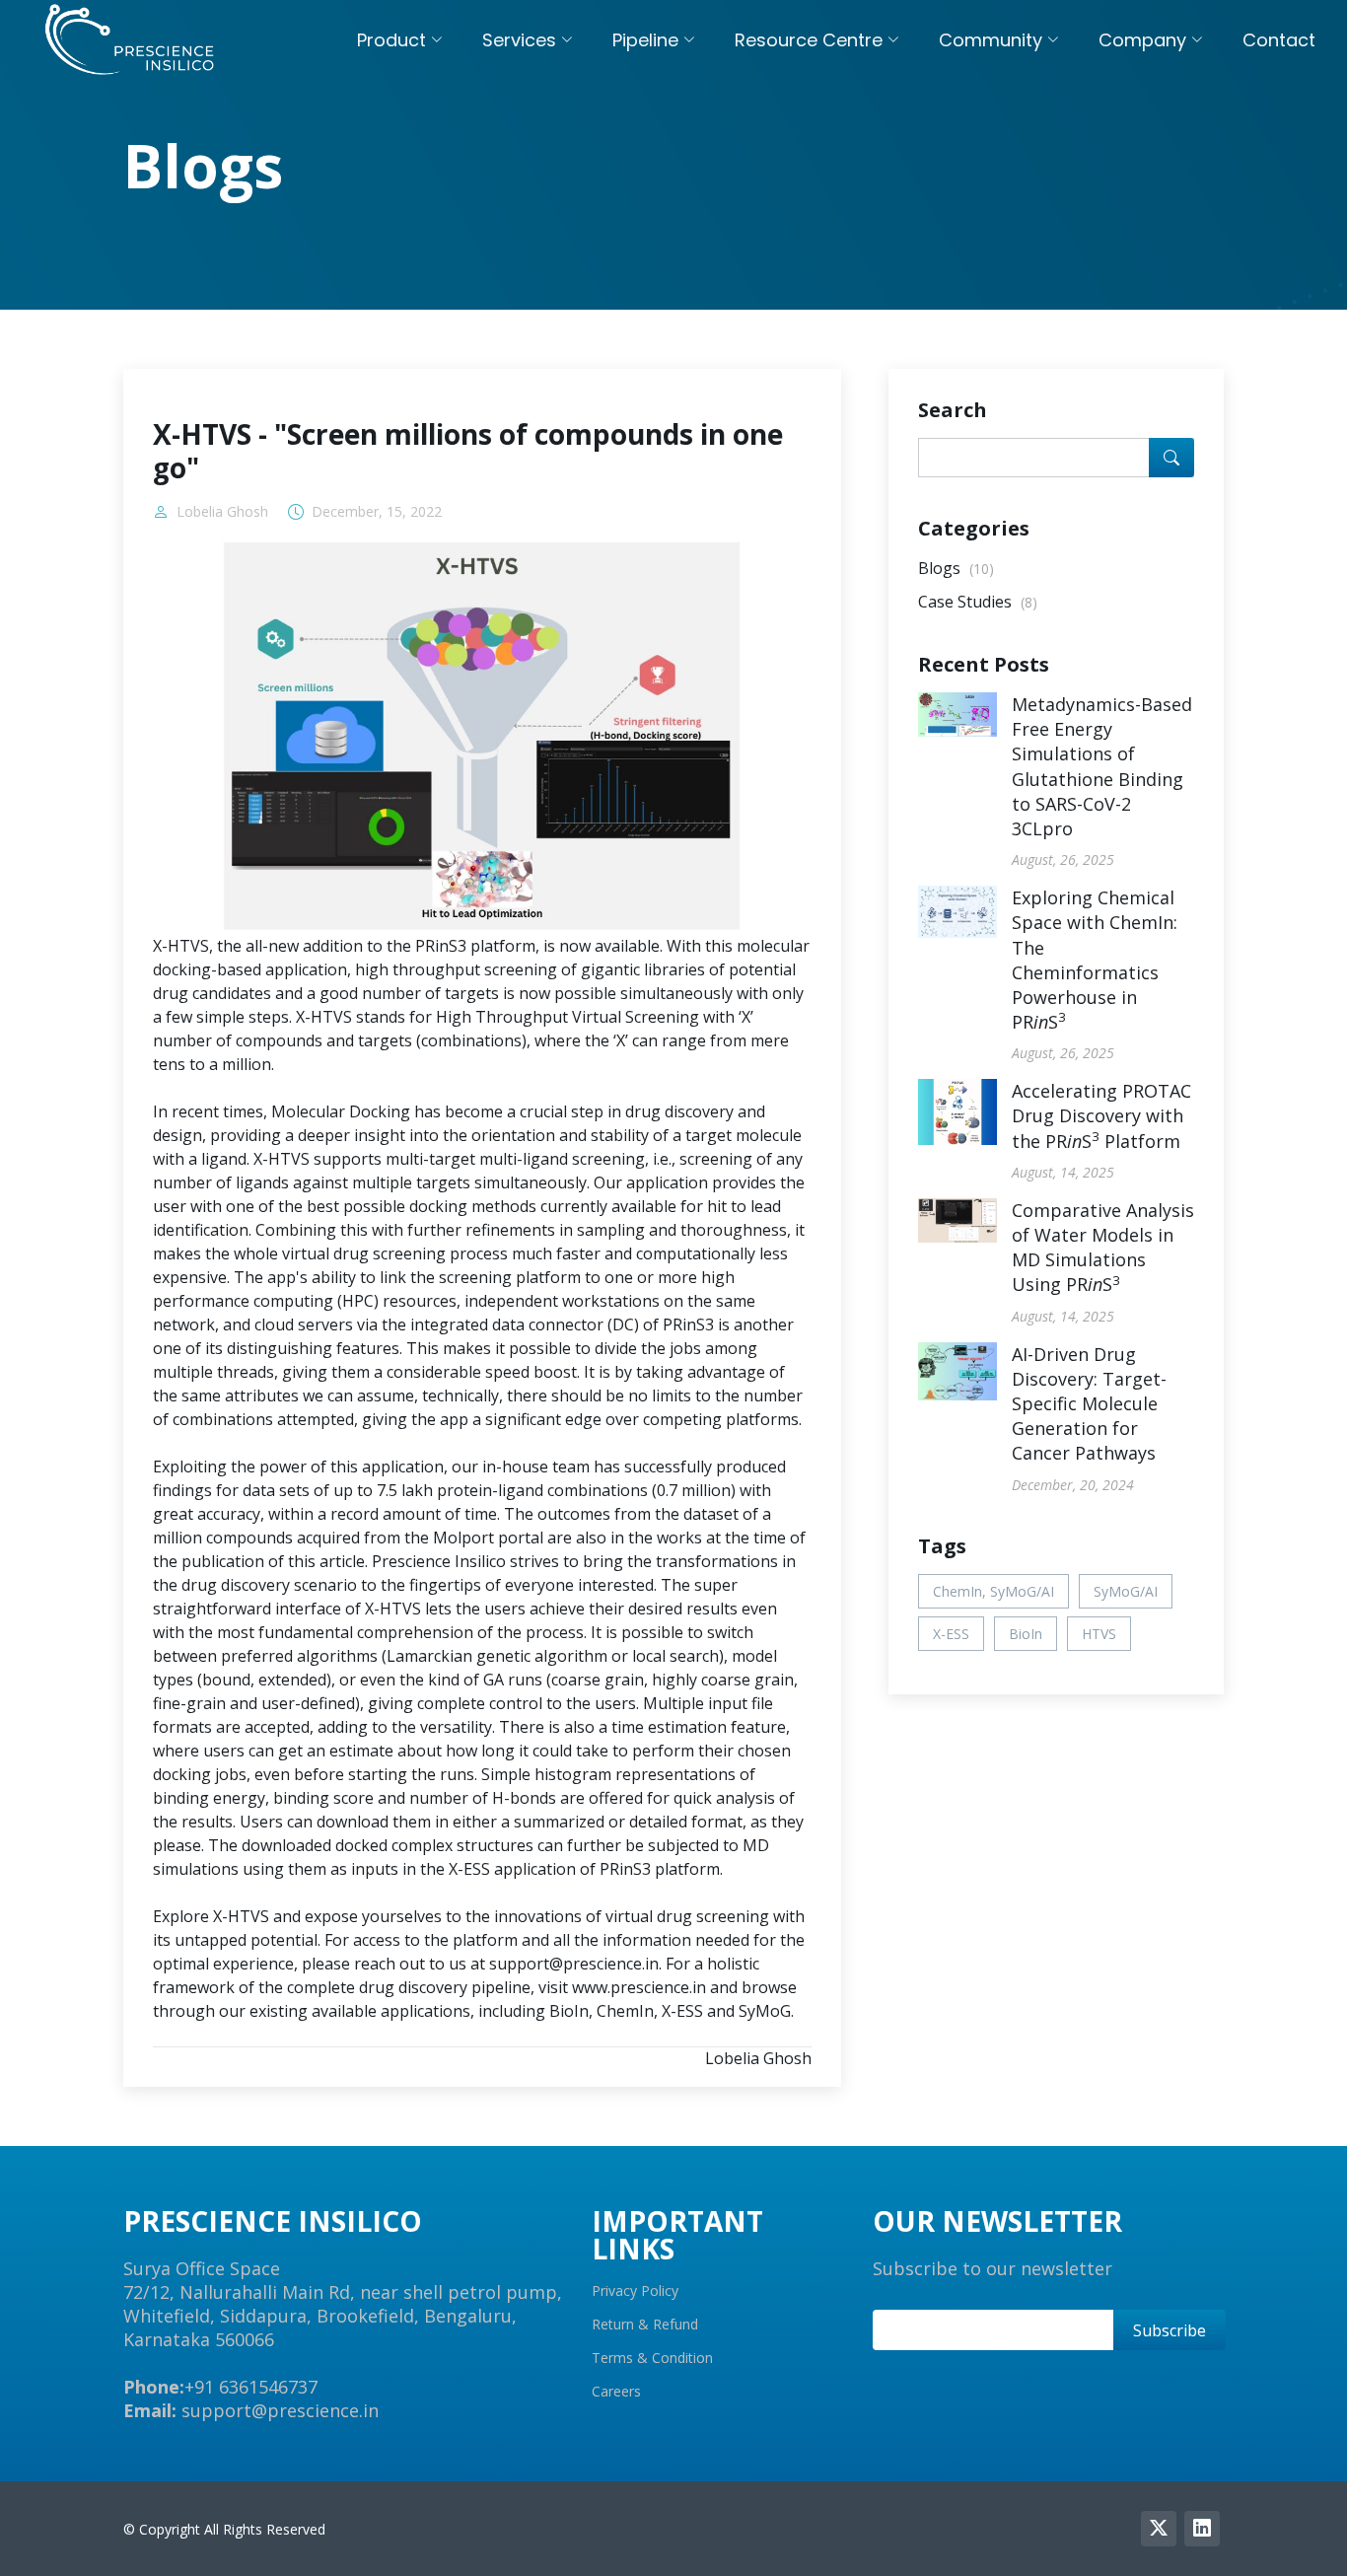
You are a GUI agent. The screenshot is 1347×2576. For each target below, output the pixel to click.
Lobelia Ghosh (222, 512)
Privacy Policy (635, 2291)
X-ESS (951, 1634)
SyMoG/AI (1126, 1591)
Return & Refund (645, 2325)
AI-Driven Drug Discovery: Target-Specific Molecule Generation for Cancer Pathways (1089, 1404)
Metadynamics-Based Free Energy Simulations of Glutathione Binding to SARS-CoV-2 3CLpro (1102, 766)
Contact (1279, 40)
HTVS (1099, 1634)
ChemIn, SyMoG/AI (993, 1591)
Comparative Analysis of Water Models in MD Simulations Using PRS (1103, 1248)
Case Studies (978, 602)
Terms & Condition (652, 2358)
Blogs (956, 568)
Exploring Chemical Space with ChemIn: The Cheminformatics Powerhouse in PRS (1095, 960)
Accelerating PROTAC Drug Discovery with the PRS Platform (1101, 1115)
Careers (616, 2392)
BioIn (1026, 1634)
